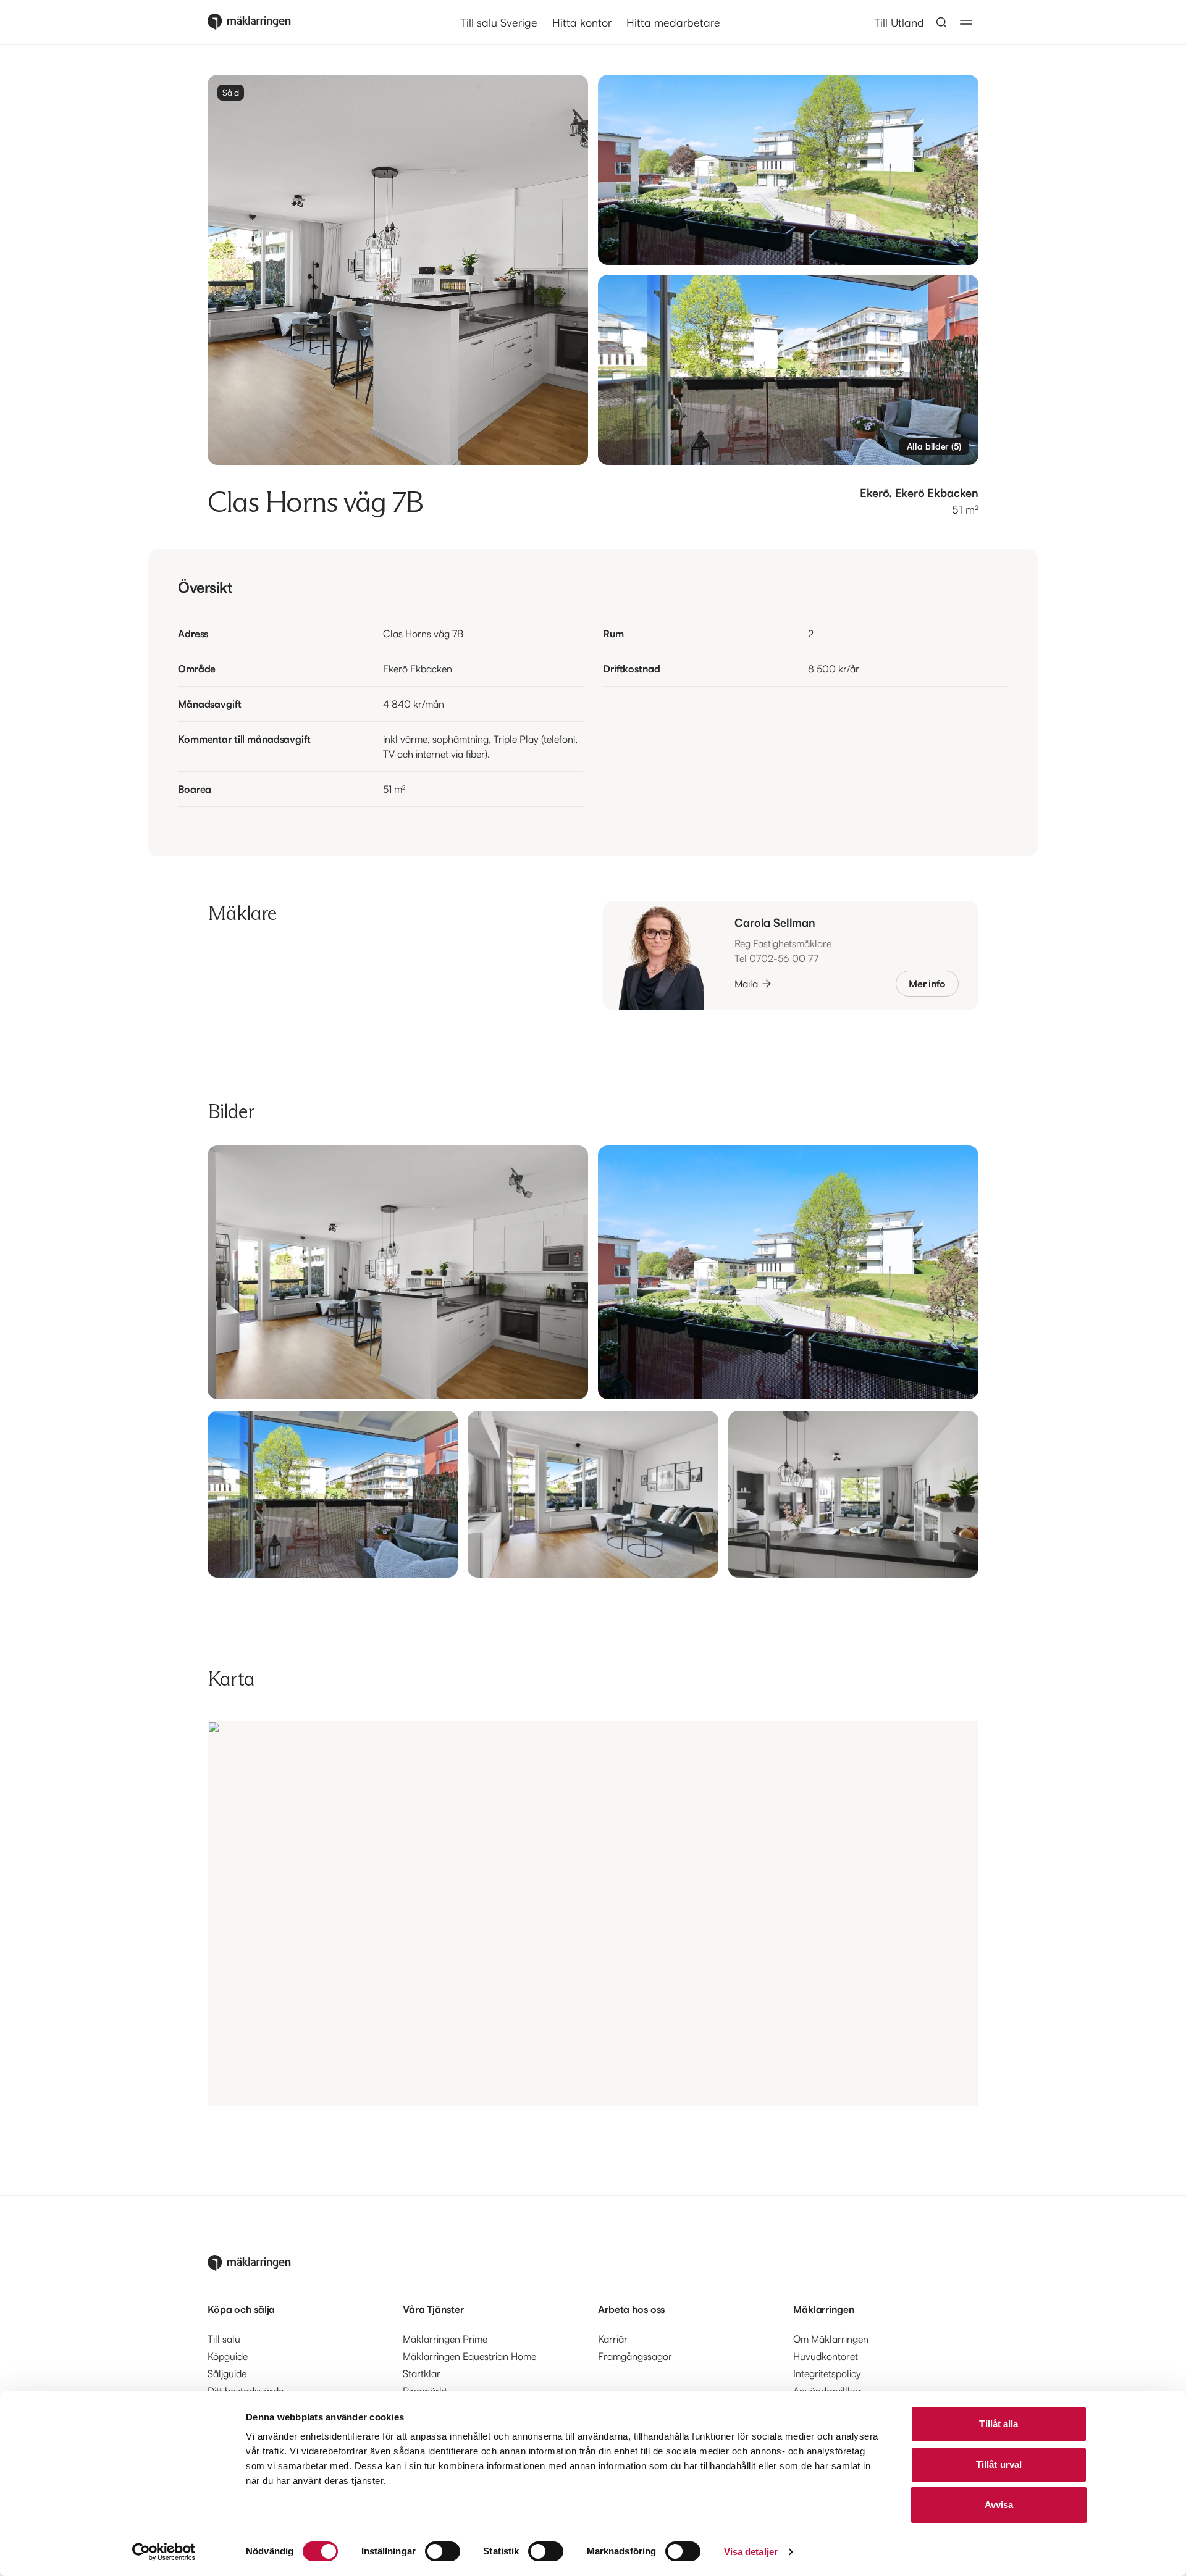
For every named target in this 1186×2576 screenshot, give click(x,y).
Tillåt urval (999, 2465)
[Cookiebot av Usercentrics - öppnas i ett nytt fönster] (164, 2552)
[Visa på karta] (593, 1913)
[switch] (443, 2551)
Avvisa (999, 2505)
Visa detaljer (751, 2552)
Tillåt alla (999, 2424)
